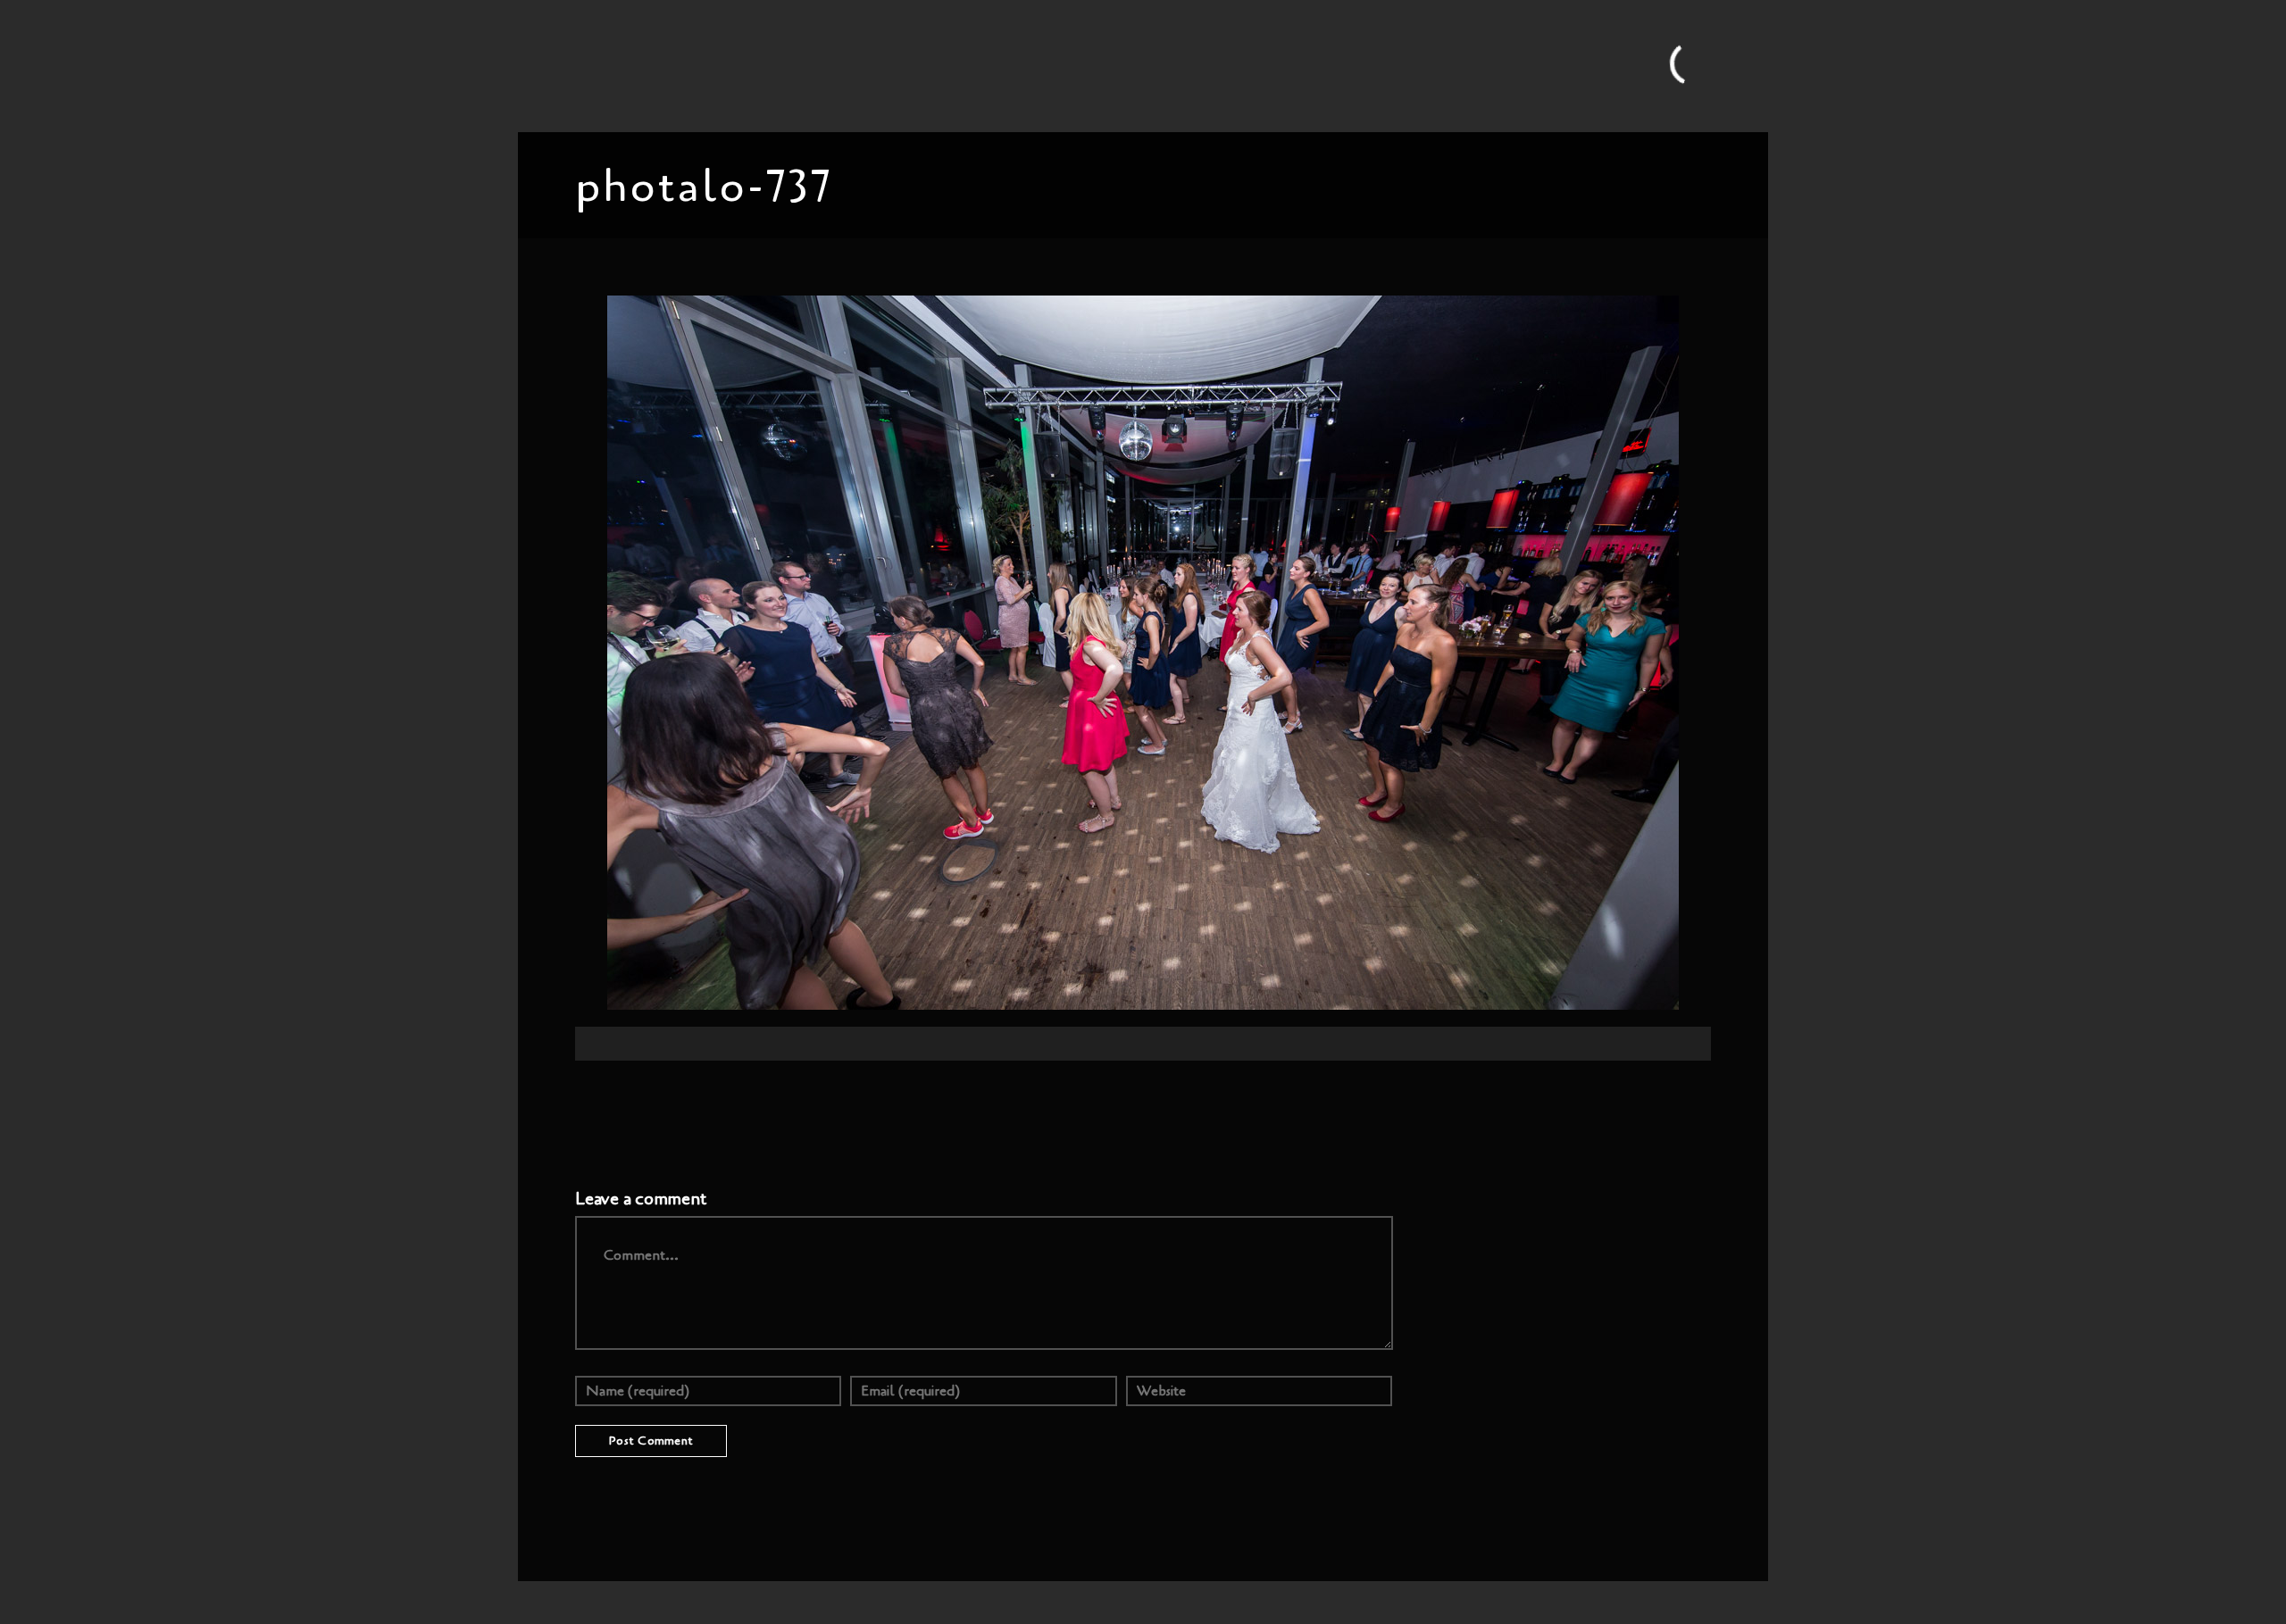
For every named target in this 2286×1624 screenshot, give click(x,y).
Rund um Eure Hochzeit (946, 65)
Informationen (1082, 65)
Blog (840, 65)
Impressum (1448, 65)
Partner (1308, 65)
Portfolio (780, 65)
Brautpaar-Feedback (1206, 65)
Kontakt (1373, 65)
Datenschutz (1535, 65)
